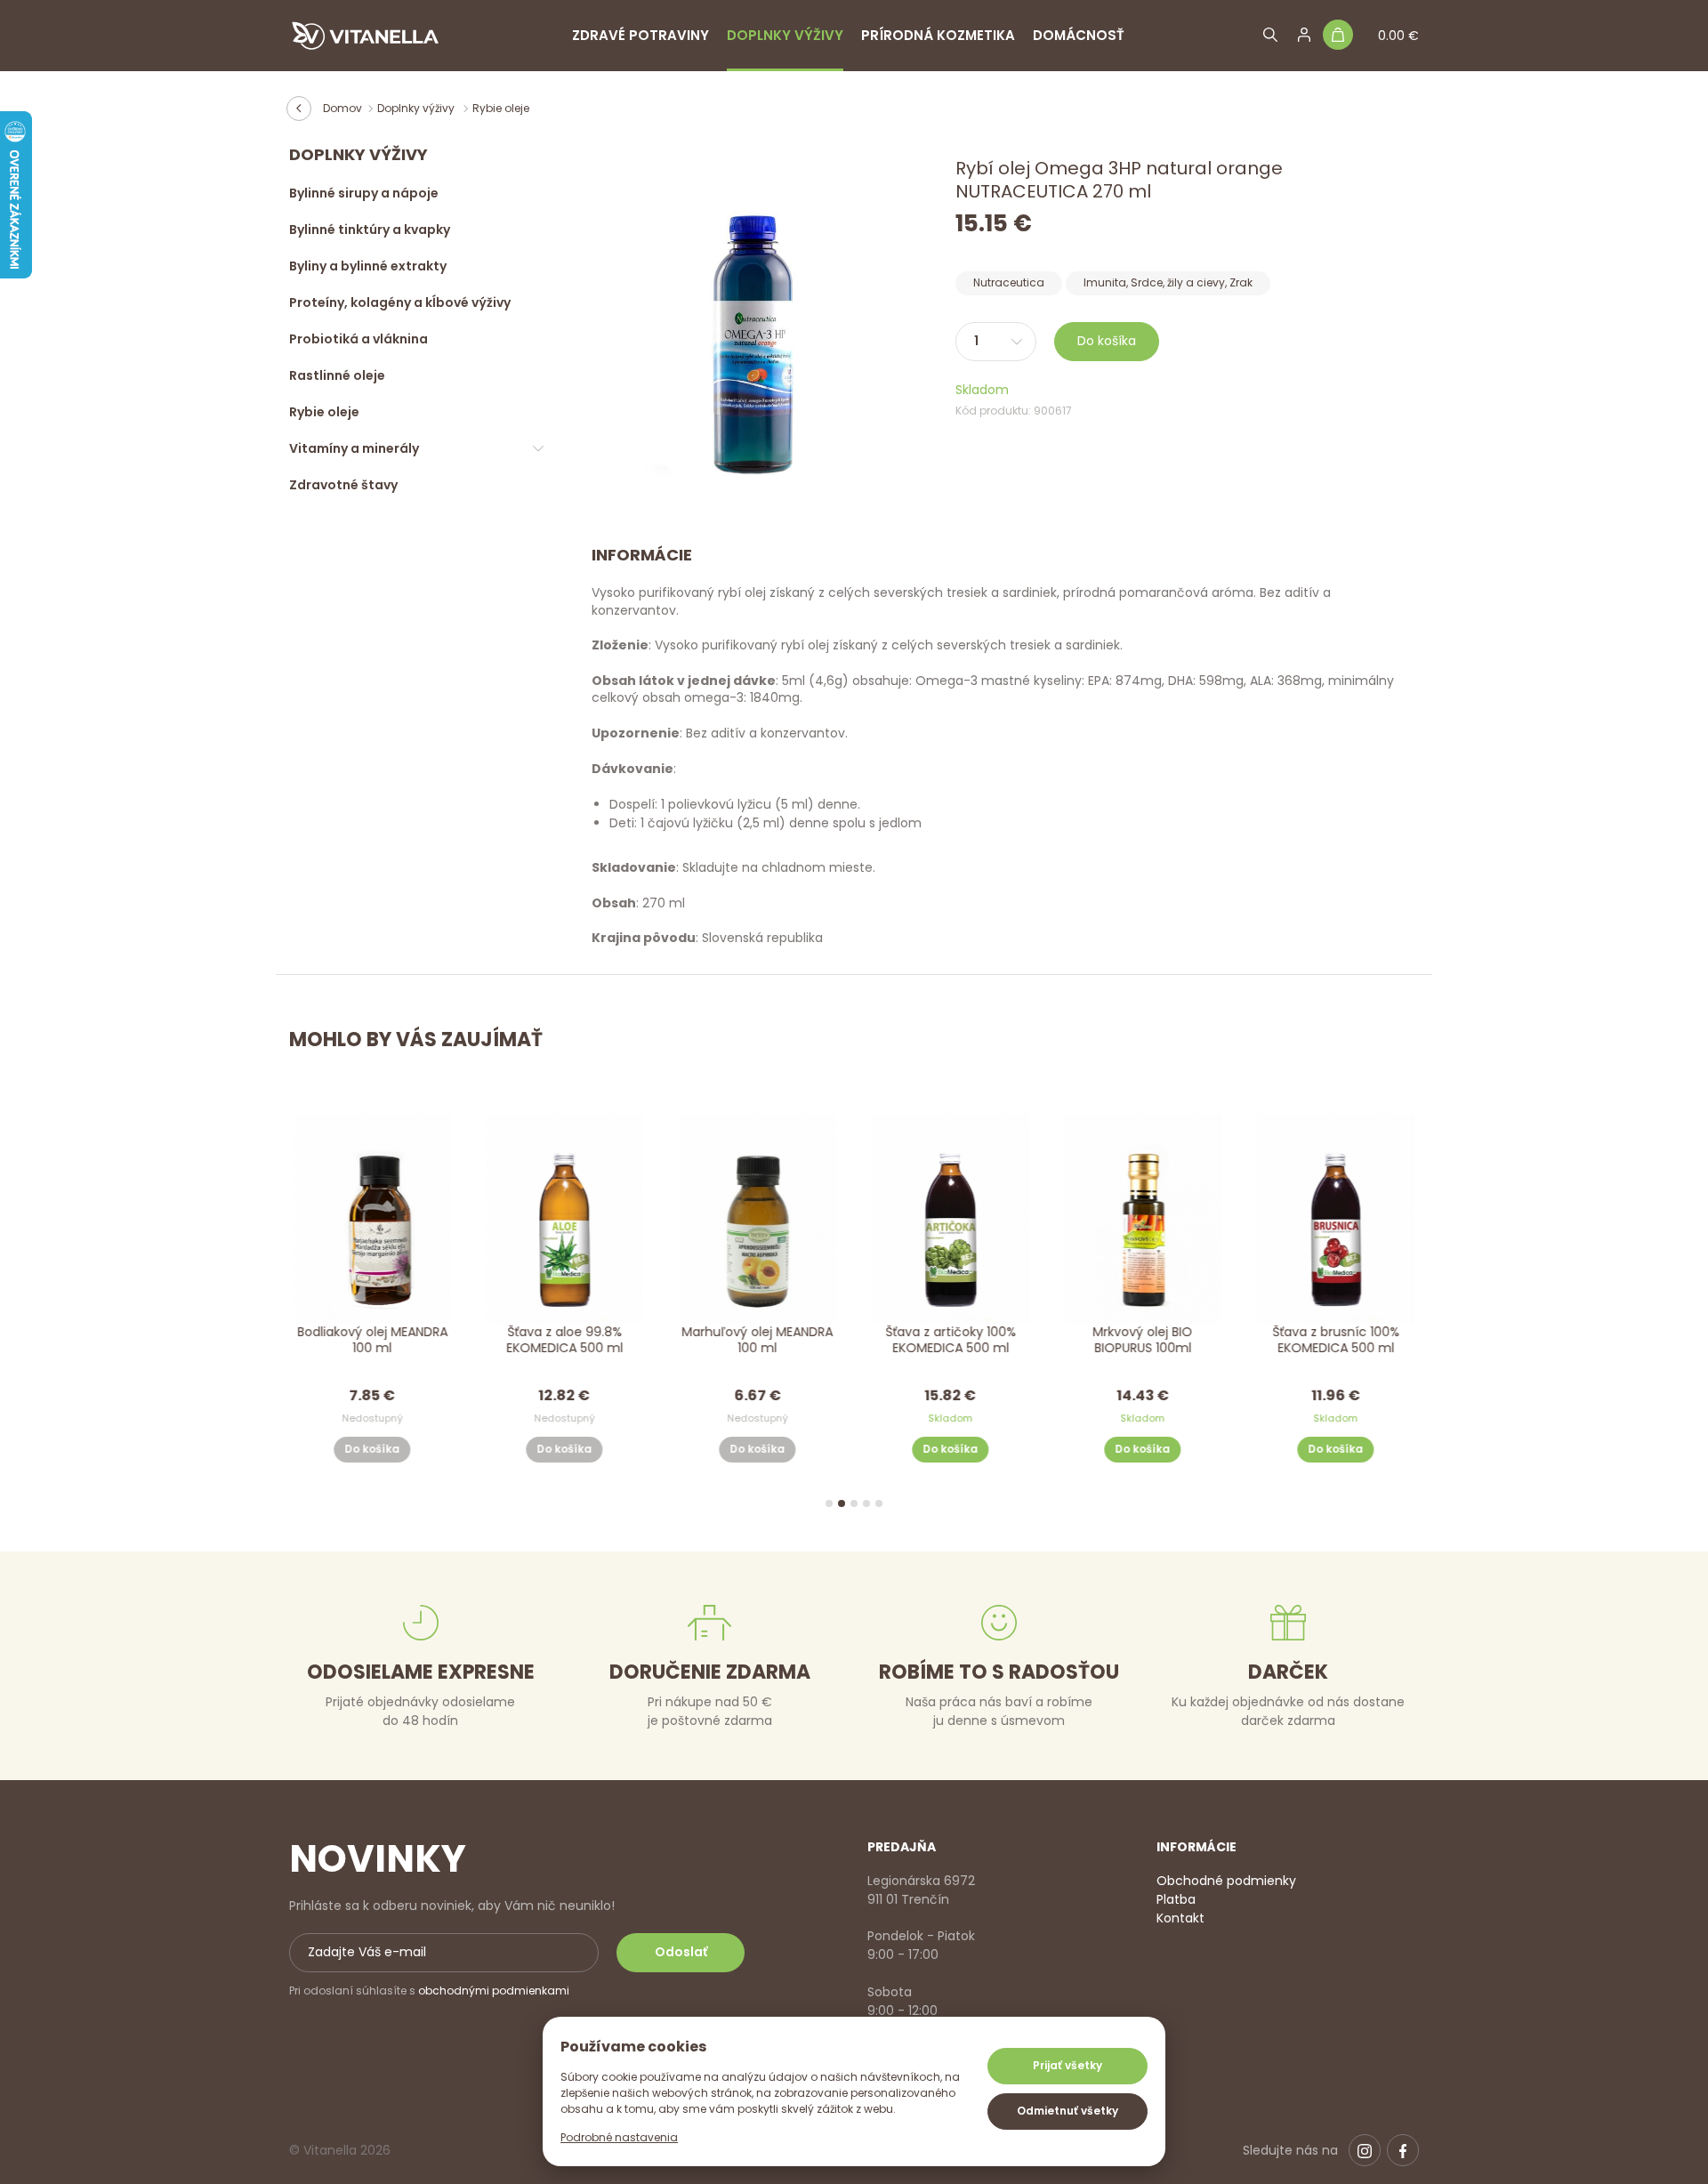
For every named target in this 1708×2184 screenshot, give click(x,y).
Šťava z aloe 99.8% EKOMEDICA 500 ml (564, 1339)
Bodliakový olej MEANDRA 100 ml (372, 1339)
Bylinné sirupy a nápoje (364, 193)
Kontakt (1180, 1918)
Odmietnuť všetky (1067, 2111)
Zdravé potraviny (640, 35)
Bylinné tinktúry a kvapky (370, 230)
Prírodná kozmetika (938, 35)
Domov (342, 108)
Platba (1176, 1899)
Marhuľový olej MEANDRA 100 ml (758, 1339)
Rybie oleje (501, 108)
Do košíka (1107, 341)
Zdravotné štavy (343, 485)
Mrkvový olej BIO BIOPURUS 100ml (1143, 1339)
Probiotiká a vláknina (359, 339)
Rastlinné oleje (337, 375)
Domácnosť (1079, 35)
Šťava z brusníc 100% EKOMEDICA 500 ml (1336, 1339)
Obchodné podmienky (1226, 1881)
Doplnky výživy (785, 35)
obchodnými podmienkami (494, 1991)
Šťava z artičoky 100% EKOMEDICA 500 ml (951, 1339)
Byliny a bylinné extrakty (368, 266)
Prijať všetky (1067, 2065)
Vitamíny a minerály (354, 448)
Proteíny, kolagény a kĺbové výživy (400, 302)
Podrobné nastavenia (619, 2137)
